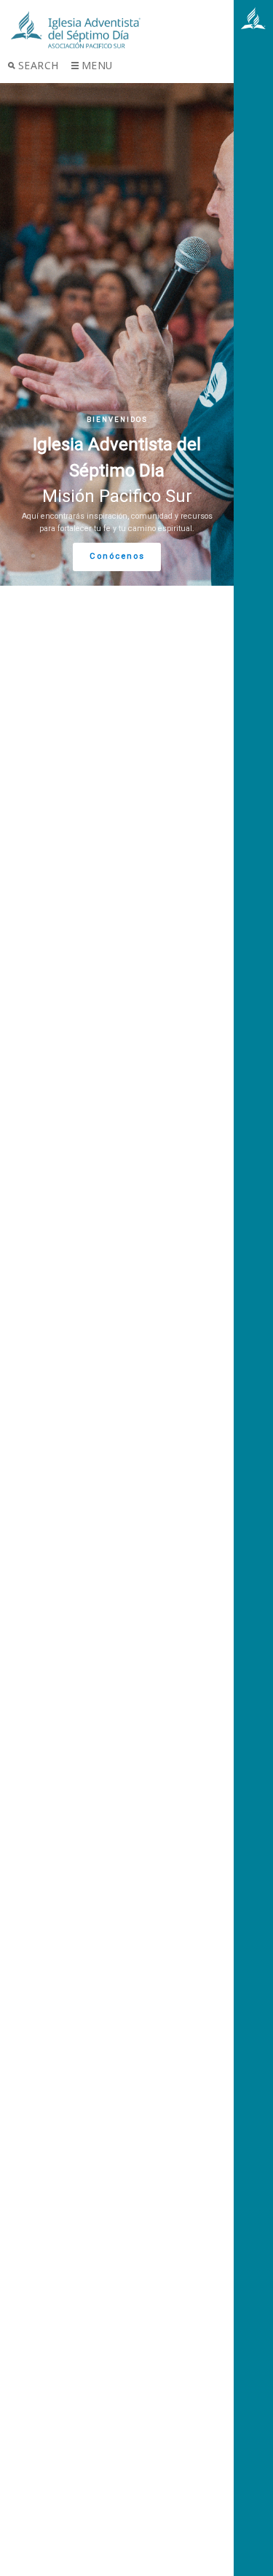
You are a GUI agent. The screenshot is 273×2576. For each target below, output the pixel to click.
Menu (97, 65)
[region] (117, 334)
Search (39, 65)
